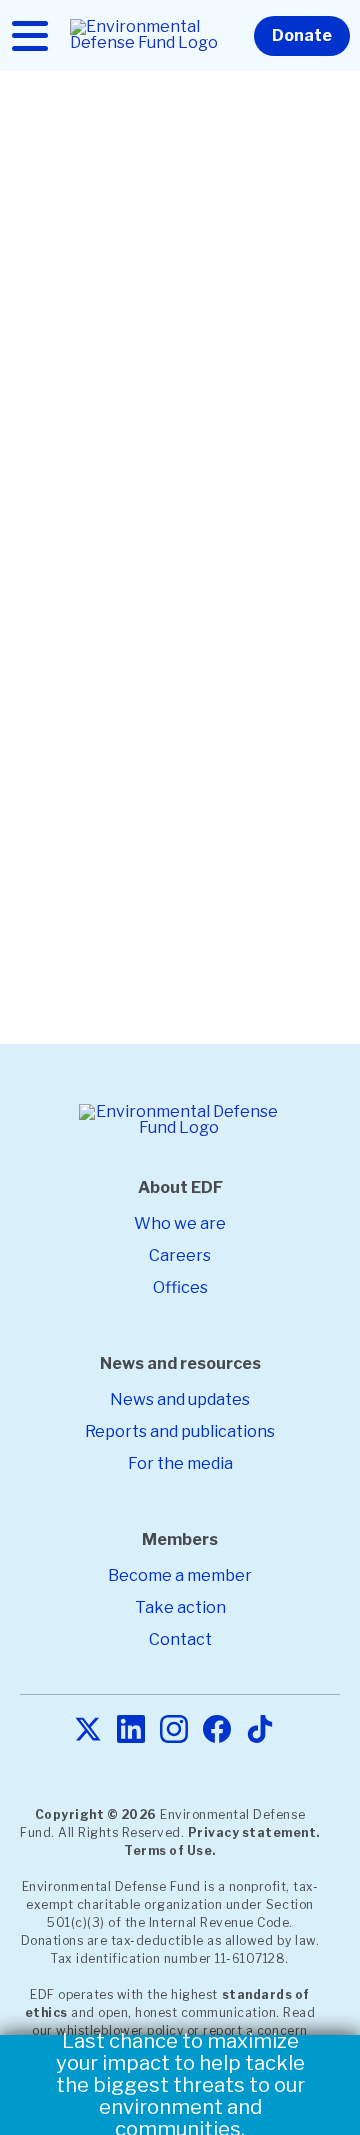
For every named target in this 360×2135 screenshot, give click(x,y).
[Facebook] (217, 1730)
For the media (180, 1463)
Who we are (180, 1223)
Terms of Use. (170, 1850)
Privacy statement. (254, 1832)
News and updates (180, 1399)
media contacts (189, 902)
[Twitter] (88, 1730)
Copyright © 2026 (96, 1814)
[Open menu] (30, 36)
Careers (180, 1255)
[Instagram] (174, 1730)
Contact (180, 1639)
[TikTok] (260, 1730)
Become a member (180, 1575)
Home (38, 130)
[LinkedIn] (131, 1730)
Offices (180, 1287)
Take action (180, 1607)
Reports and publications (180, 1431)
